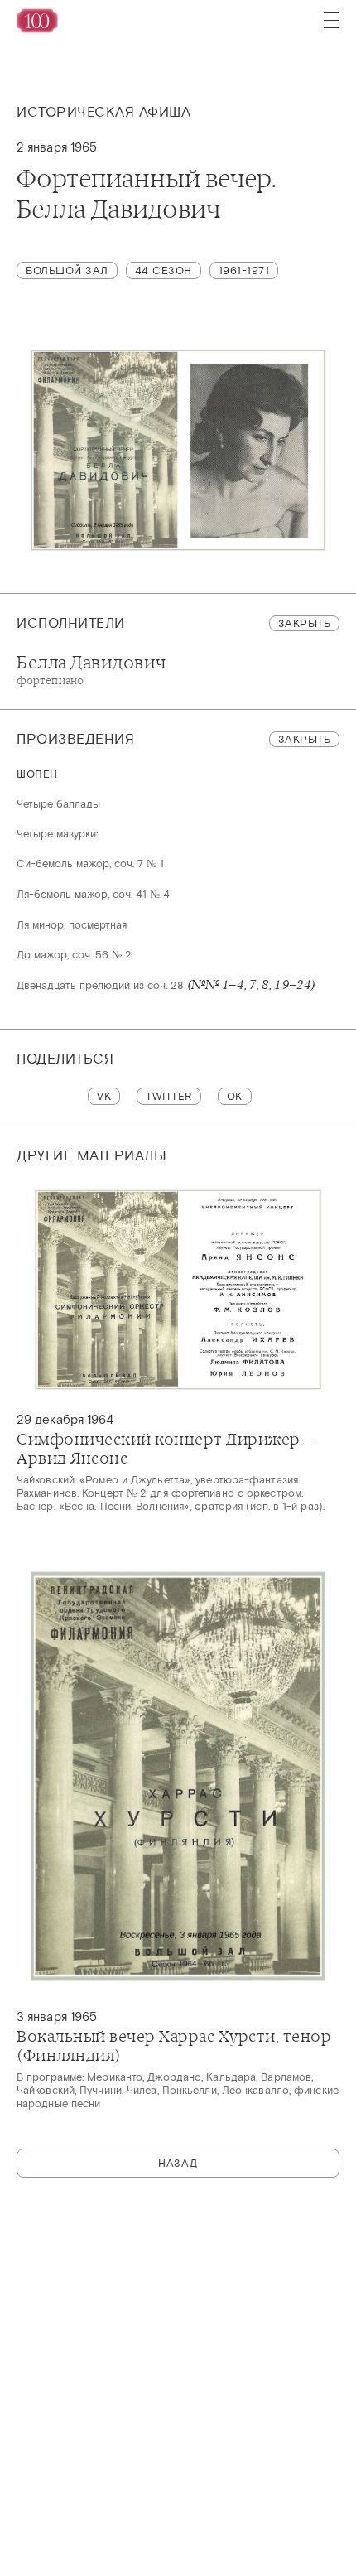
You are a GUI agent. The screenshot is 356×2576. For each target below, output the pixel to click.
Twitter (169, 1096)
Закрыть (305, 623)
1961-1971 (244, 270)
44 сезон (164, 270)
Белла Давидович (91, 669)
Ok (235, 1096)
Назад (178, 2163)
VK (104, 1096)
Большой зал (67, 270)
